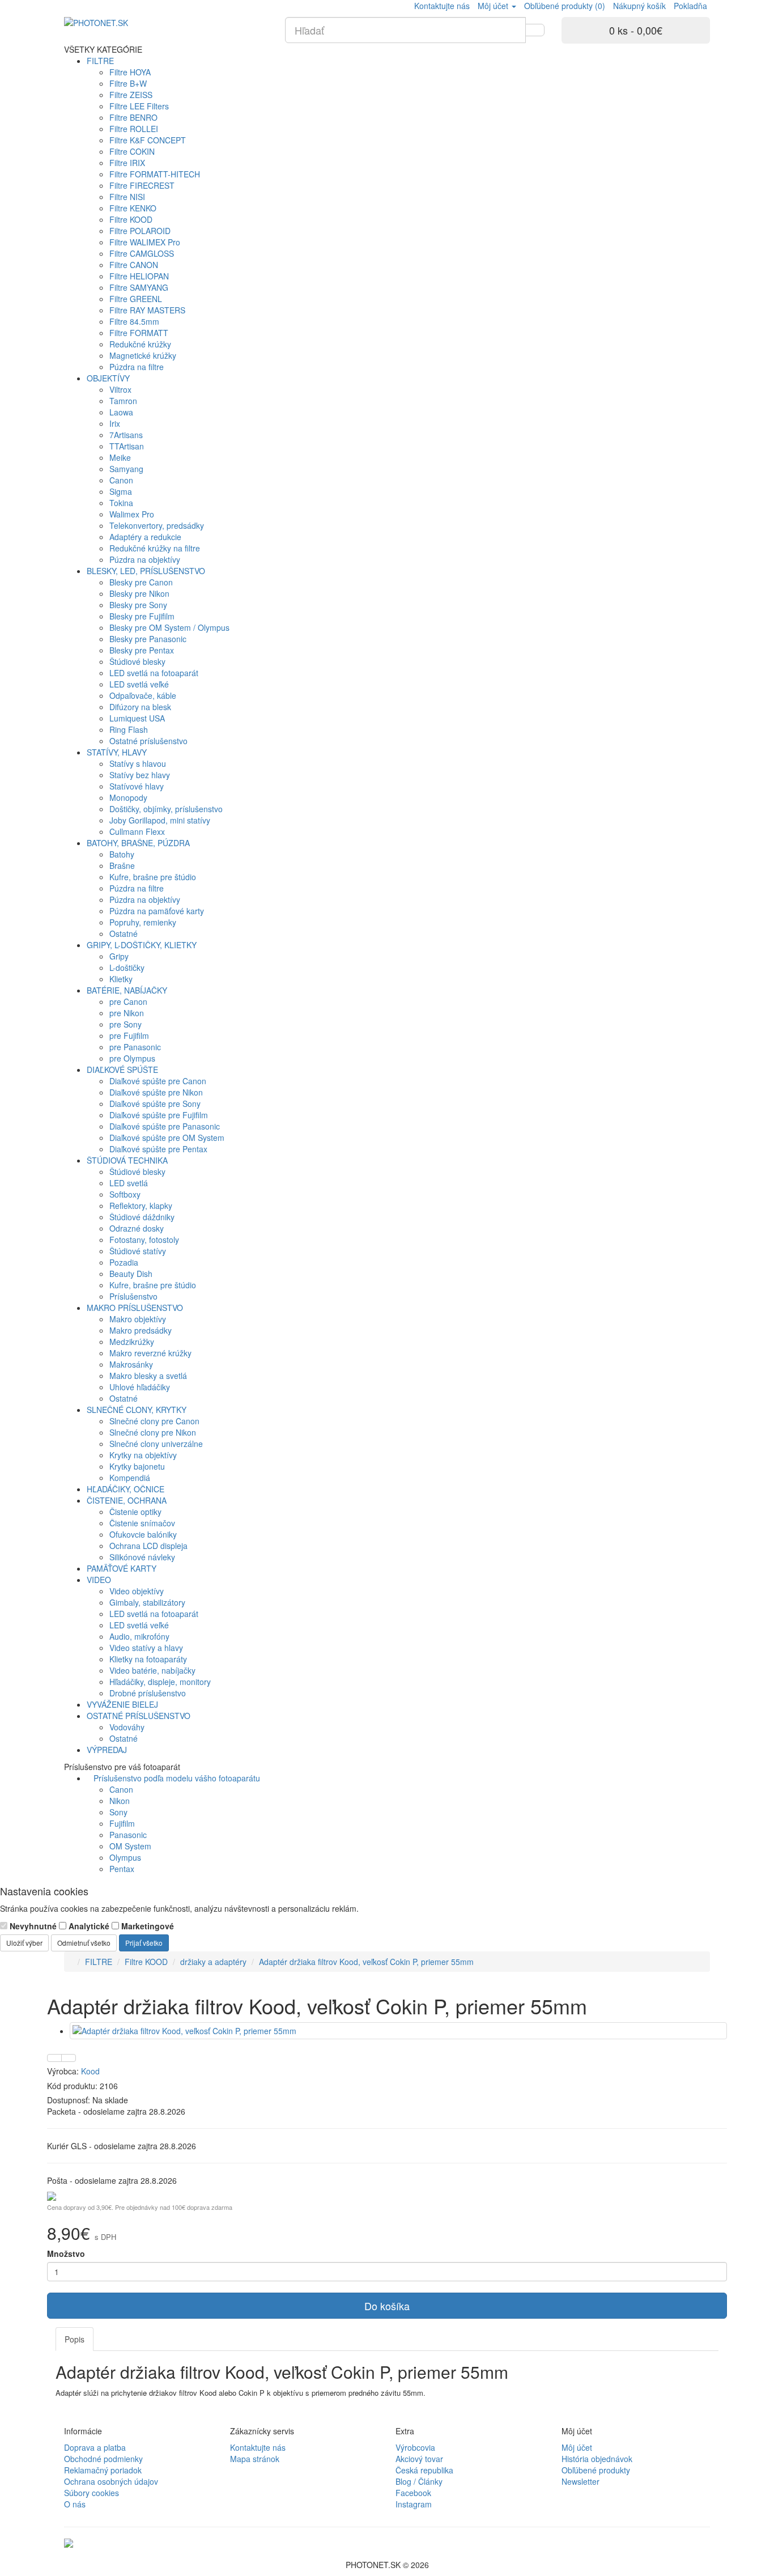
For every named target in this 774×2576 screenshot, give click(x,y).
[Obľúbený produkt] (54, 2058)
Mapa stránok (255, 2459)
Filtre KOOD (146, 1962)
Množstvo (66, 2254)
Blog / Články (419, 2481)
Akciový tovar (419, 2459)
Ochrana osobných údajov (111, 2481)
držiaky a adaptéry (213, 1962)
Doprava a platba (95, 2447)
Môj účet (577, 2447)
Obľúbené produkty (596, 2470)
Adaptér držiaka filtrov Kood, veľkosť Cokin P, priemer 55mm (366, 1962)
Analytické (88, 1926)
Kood (90, 2071)
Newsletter (580, 2481)
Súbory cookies (92, 2493)
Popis (75, 2339)
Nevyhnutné (32, 1926)
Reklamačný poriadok (103, 2470)
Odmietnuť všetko (84, 1943)
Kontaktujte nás (258, 2447)
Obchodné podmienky (103, 2459)
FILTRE (99, 1962)
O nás (75, 2504)
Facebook (413, 2493)
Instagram (414, 2504)
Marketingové (146, 1926)
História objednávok (597, 2459)
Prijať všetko (144, 1943)
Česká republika (424, 2470)
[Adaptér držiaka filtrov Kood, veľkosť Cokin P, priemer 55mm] (398, 2031)
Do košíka (387, 2306)
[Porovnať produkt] (69, 2058)
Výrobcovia (415, 2447)
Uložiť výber (24, 1943)
